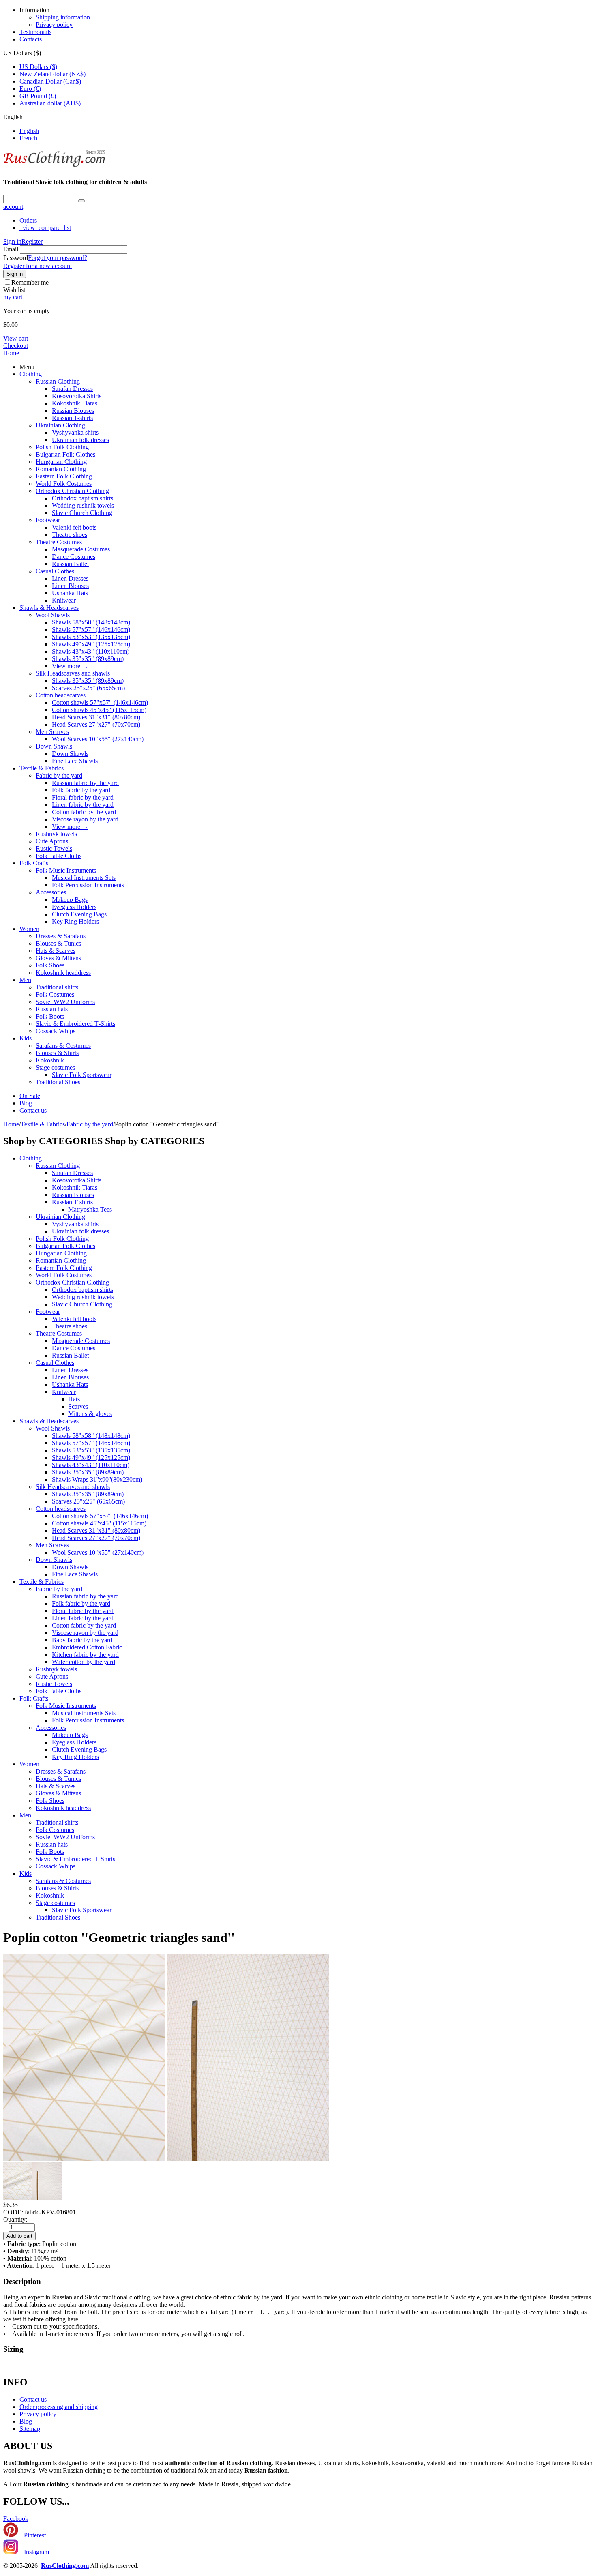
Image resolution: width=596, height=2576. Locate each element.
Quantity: (15, 2219)
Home (11, 353)
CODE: (13, 2212)
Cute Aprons (52, 841)
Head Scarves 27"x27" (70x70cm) (96, 724)
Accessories (51, 892)
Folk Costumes (55, 994)
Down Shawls (54, 746)
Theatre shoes (70, 535)
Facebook (16, 2519)
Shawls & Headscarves (49, 608)
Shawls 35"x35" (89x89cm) (88, 659)
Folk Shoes (50, 965)
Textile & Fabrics (42, 768)
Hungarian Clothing (61, 462)
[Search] (81, 201)
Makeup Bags (70, 900)
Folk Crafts (34, 863)
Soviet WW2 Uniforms (65, 1002)
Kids (26, 1038)
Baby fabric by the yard (82, 1640)
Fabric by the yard (59, 775)
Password (16, 258)
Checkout (16, 346)
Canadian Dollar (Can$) (50, 81)
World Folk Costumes (64, 484)
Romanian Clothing (61, 469)
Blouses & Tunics (58, 943)
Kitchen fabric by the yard (85, 1655)
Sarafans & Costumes (63, 1046)
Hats (74, 1399)
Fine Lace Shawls (75, 761)
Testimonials (35, 32)
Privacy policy (54, 25)
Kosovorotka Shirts (77, 396)
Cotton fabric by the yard (84, 812)
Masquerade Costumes (81, 549)
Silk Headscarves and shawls (73, 673)
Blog (26, 1103)
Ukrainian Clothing (60, 425)
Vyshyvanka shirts (75, 432)
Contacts (31, 39)
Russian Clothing (58, 381)
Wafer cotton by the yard (84, 1662)
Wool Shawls (53, 615)
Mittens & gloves (90, 1414)
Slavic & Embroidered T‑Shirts (75, 1024)
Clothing (31, 374)
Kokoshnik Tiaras (75, 403)
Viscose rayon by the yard (85, 819)
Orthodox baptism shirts (83, 498)
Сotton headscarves (61, 695)
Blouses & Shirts (57, 1053)
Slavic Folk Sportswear (82, 1075)
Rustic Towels (54, 848)
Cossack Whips (56, 1031)
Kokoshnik (50, 1060)
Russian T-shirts (72, 418)
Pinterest (34, 2535)
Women (29, 929)
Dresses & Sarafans (61, 936)
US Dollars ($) (38, 67)
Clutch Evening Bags (79, 914)
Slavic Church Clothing (82, 513)
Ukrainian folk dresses (80, 440)
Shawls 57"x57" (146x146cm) (91, 630)
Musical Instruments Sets (84, 878)
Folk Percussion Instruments (88, 885)
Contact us (33, 1110)
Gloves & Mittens (58, 958)
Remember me (30, 282)
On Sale (30, 1096)
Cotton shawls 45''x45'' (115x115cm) (99, 710)
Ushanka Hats (70, 593)
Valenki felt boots (74, 527)
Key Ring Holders (75, 921)
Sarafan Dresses (72, 389)
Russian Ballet (70, 564)
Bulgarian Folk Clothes (65, 454)
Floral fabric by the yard (83, 797)
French (28, 138)
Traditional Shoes (58, 1082)
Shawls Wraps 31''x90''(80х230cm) (97, 1479)
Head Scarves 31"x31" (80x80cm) (96, 717)
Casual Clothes (55, 571)
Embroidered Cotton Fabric (87, 1647)
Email (11, 249)
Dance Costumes (74, 557)
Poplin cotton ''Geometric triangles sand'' (119, 1937)
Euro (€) (30, 89)
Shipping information (63, 17)
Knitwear (64, 600)
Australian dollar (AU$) (50, 103)
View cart (16, 338)
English (29, 131)
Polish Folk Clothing (62, 447)
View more (70, 666)
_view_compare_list (45, 228)
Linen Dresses (70, 578)
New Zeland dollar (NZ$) (53, 74)
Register (32, 241)
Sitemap (30, 2429)
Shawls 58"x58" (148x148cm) (91, 622)
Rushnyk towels (56, 834)
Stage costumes (55, 1067)
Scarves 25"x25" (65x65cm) (88, 688)
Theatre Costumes (59, 542)
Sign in (12, 241)
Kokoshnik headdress (63, 973)
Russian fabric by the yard (85, 783)
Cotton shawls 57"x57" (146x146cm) (100, 702)
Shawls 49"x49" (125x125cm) (91, 644)
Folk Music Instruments (66, 870)
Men (25, 980)
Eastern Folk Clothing (64, 476)
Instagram (36, 2552)
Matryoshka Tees (90, 1209)
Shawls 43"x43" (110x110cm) (91, 651)
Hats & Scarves (56, 951)
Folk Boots (50, 1016)
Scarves (78, 1406)
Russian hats (52, 1009)
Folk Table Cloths (59, 856)
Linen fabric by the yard (83, 805)
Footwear (48, 520)
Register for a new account (38, 266)
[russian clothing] (54, 166)
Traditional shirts (57, 987)
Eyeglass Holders (74, 907)
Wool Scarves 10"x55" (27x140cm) (98, 739)
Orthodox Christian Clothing (72, 491)
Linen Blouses (70, 586)
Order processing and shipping (59, 2407)
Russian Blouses (73, 411)
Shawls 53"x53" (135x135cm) (91, 637)
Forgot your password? (58, 258)
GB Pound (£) (38, 96)
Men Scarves (52, 732)
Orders (28, 220)
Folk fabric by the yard (81, 790)
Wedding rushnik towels (83, 505)
